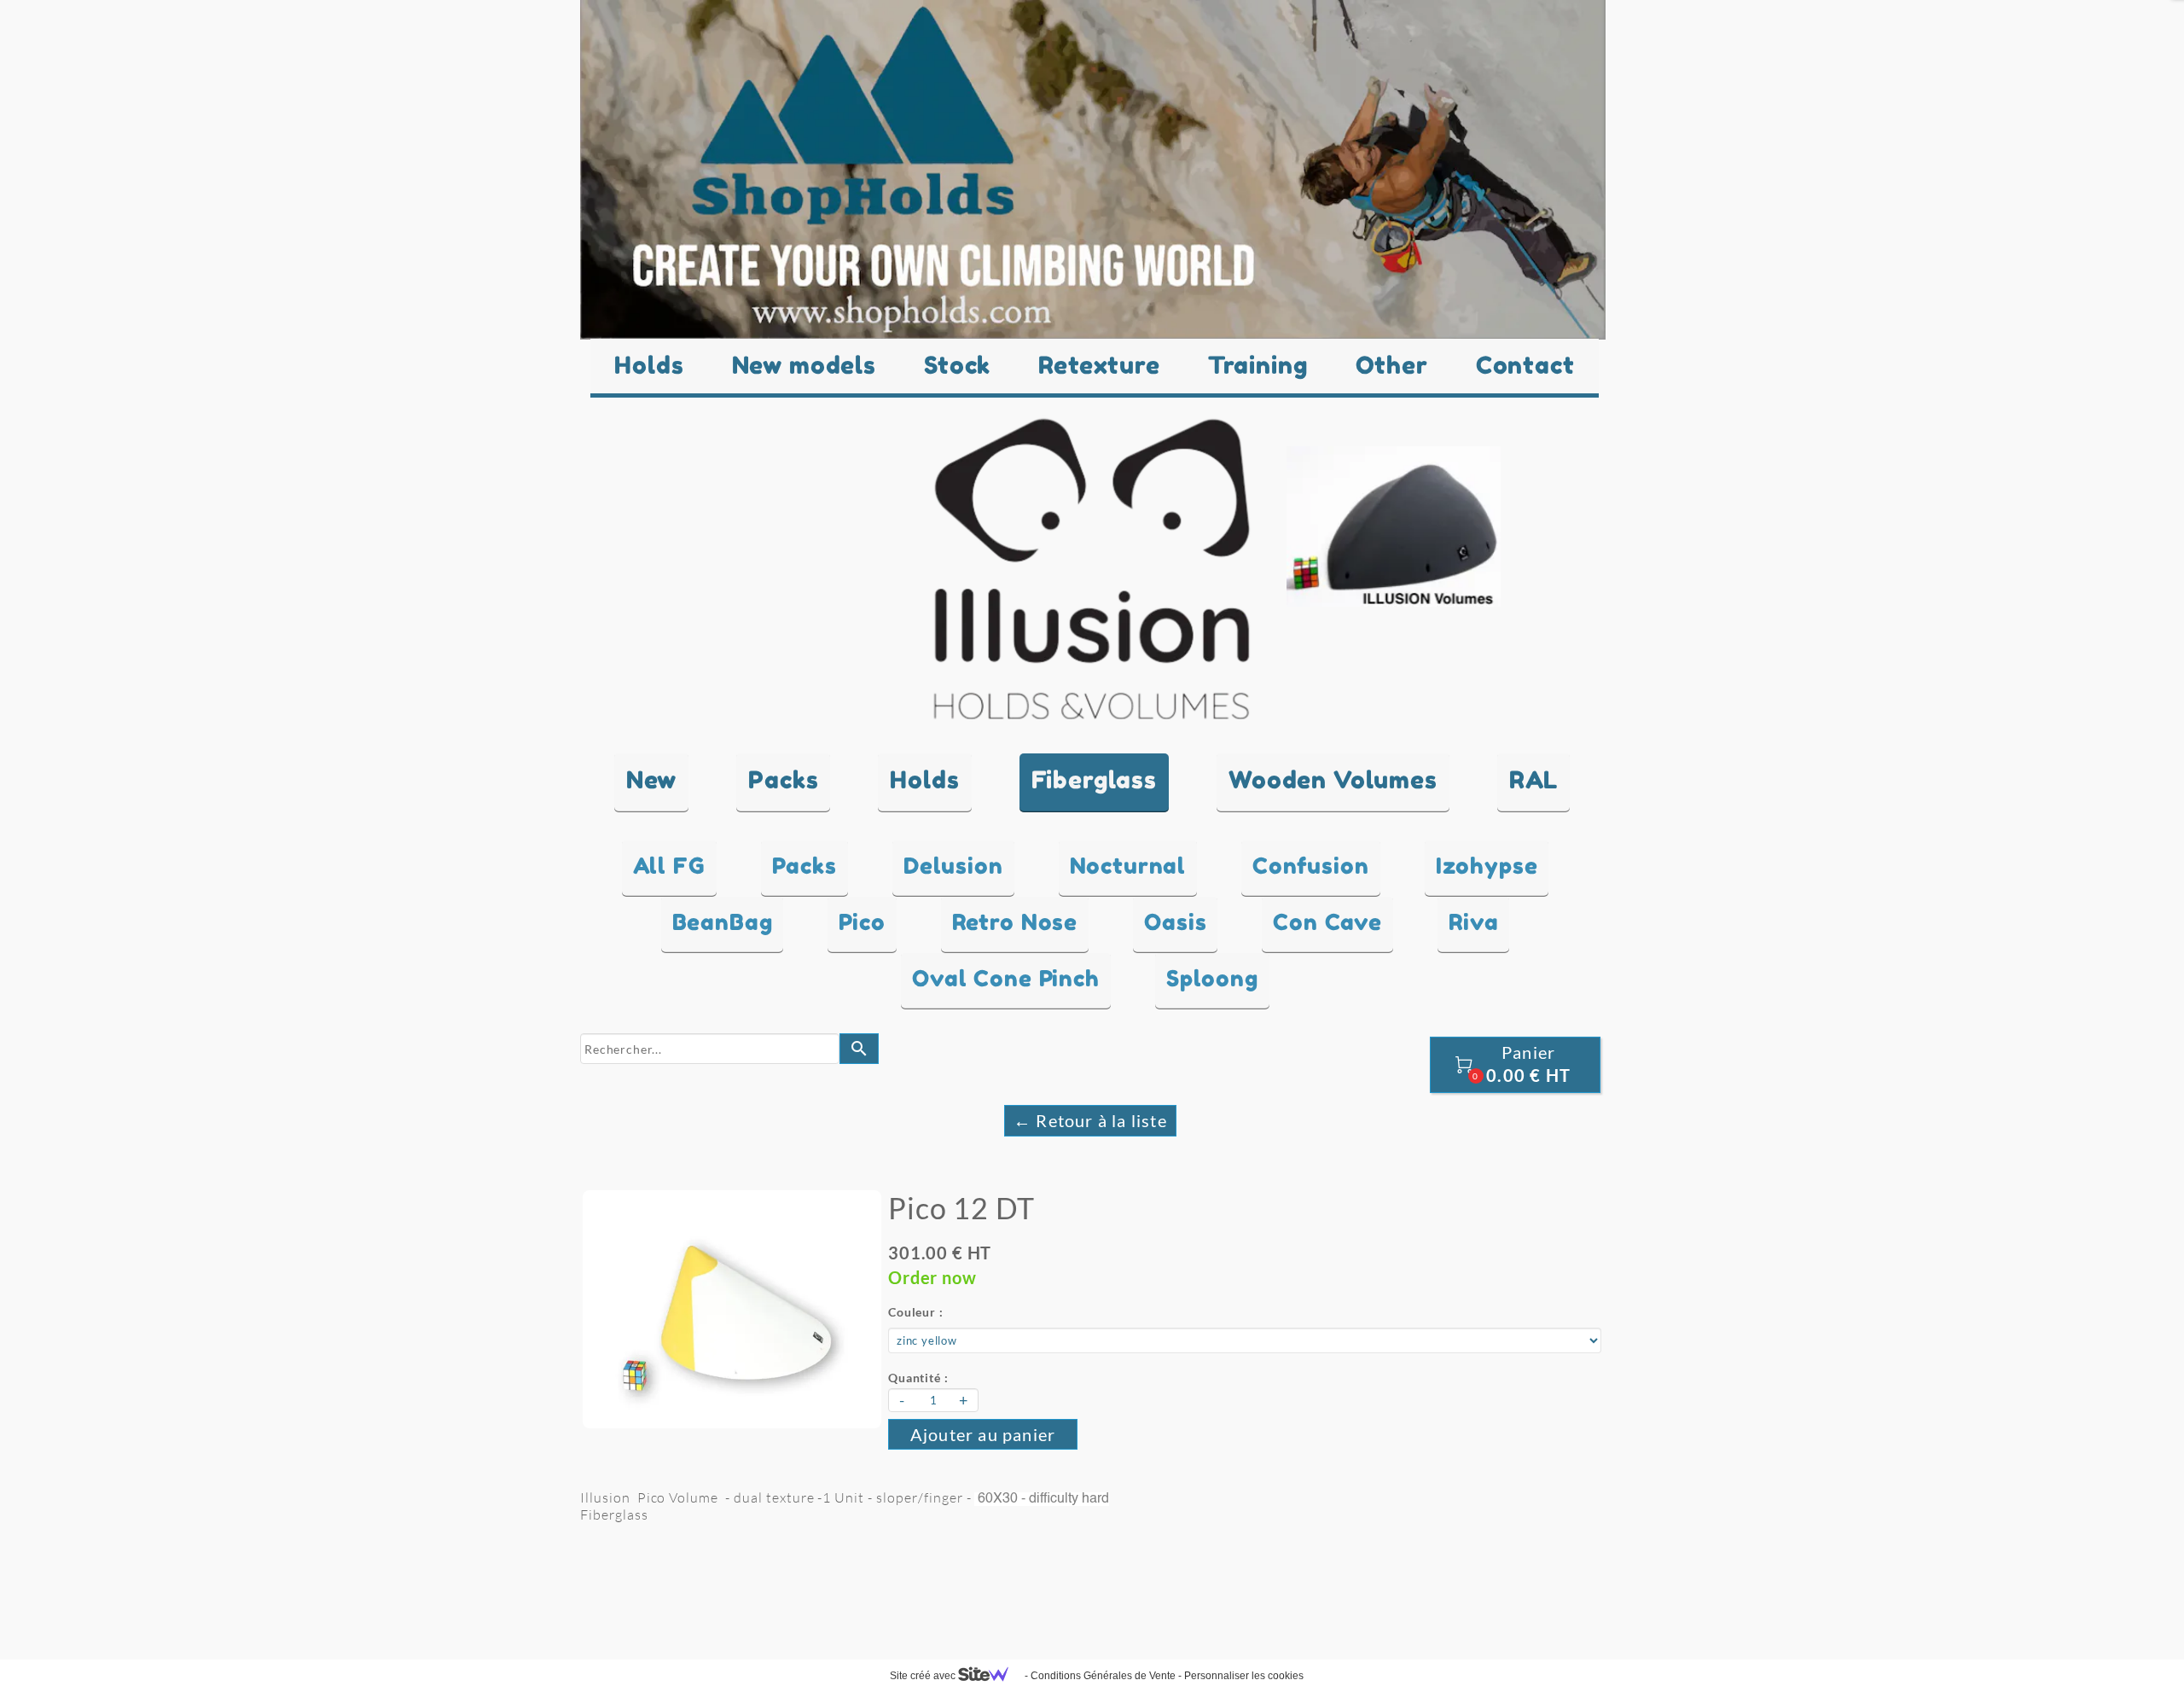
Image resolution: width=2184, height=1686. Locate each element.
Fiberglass (1094, 780)
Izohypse (1487, 866)
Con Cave (1327, 922)
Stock (957, 365)
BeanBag (723, 922)
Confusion (1311, 866)
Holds (649, 365)
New (652, 780)
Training (1258, 365)
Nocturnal (1128, 866)
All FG (669, 866)
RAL (1534, 780)
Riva (1473, 922)
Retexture (1099, 365)
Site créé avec (924, 1676)
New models (804, 365)
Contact (1525, 365)
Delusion (953, 866)
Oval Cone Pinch (1006, 978)
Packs (804, 866)
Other (1392, 365)
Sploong (1212, 978)
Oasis (1175, 922)
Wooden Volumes (1333, 780)
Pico (862, 922)
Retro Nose (1015, 922)
